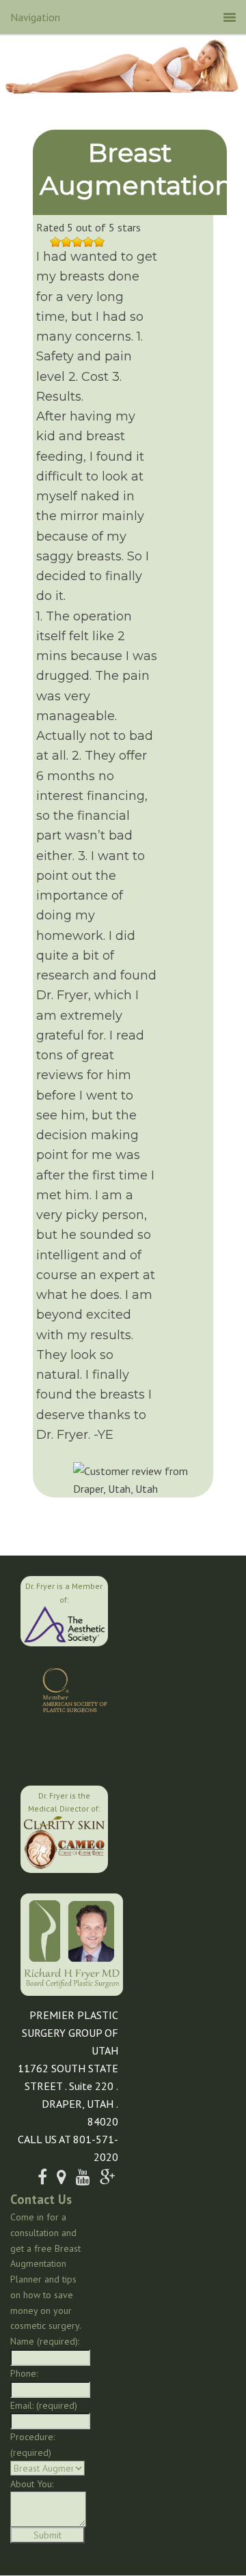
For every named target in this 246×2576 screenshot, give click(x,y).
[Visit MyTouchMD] (67, 1747)
